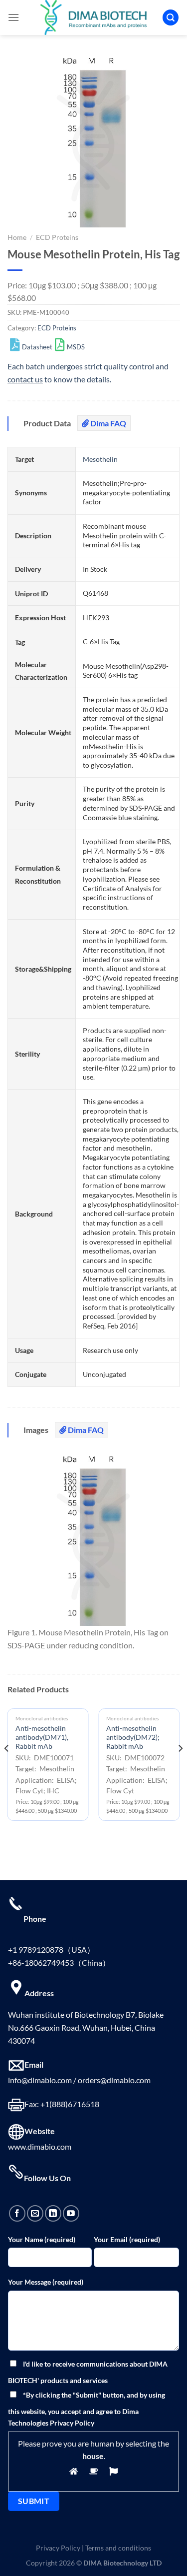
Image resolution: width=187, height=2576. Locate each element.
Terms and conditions (118, 2548)
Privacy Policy (58, 2548)
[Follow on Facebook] (17, 2213)
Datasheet (37, 347)
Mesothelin (100, 459)
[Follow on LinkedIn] (53, 2213)
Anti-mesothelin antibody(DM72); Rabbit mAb (133, 1737)
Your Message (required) (46, 2282)
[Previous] (7, 1769)
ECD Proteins (57, 237)
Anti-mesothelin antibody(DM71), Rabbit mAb (42, 1737)
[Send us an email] (35, 2213)
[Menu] (13, 17)
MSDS (76, 347)
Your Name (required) (42, 2239)
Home (17, 237)
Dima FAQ (107, 423)
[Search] (171, 18)
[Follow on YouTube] (71, 2213)
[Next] (180, 1769)
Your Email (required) (127, 2239)
